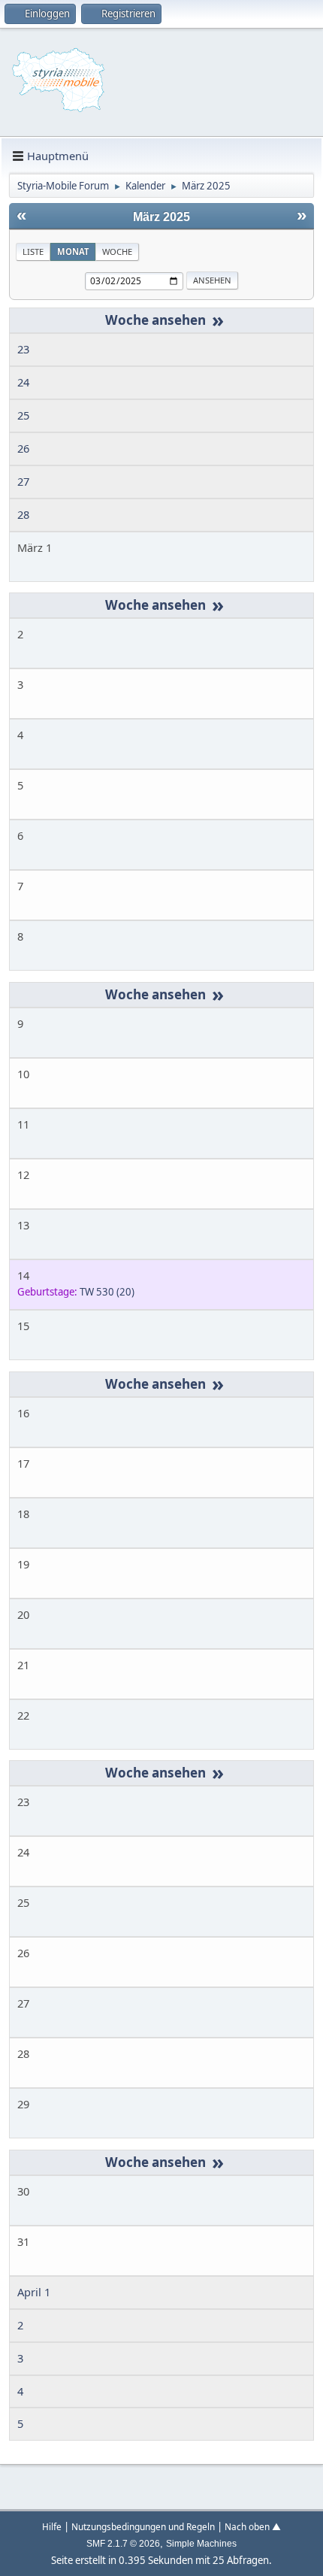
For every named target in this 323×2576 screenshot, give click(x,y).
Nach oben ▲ (253, 2526)
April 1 (34, 2292)
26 (23, 448)
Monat (73, 252)
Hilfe (52, 2526)
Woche (117, 252)
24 (23, 382)
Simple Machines (201, 2544)
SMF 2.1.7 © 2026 (123, 2544)
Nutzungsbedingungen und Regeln (143, 2526)
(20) (107, 1292)
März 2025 (161, 217)
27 (23, 481)
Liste (33, 252)
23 (23, 349)
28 (23, 514)
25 (23, 415)
